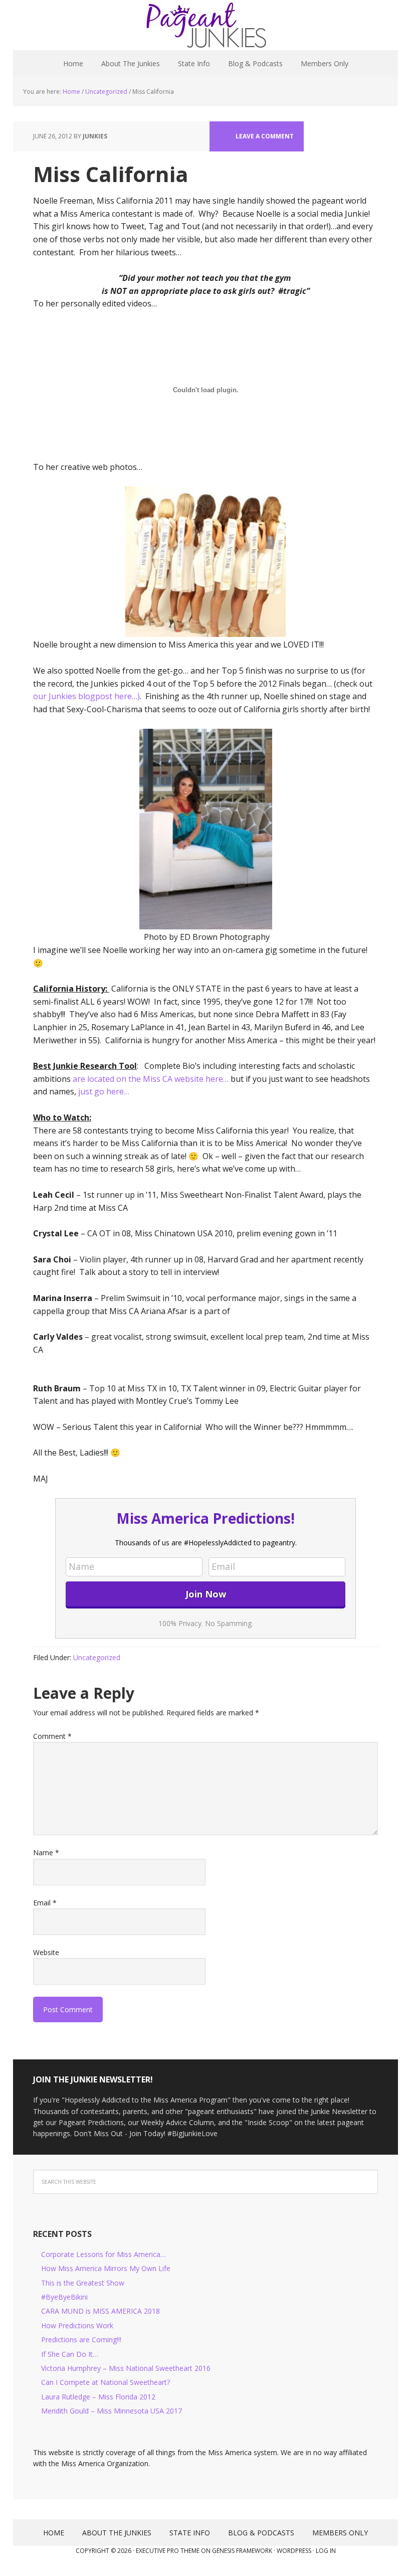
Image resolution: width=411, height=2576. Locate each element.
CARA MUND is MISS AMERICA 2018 (100, 2311)
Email (45, 1903)
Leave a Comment (265, 136)
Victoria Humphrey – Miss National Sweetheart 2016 (126, 2368)
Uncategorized (97, 1657)
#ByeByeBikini (64, 2297)
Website (46, 1952)
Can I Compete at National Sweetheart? (106, 2382)
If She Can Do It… (70, 2354)
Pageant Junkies (205, 25)
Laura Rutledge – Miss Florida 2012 (98, 2397)
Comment (52, 1736)
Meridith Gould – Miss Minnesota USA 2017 (112, 2411)
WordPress (294, 2551)
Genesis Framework (242, 2551)
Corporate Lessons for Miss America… (104, 2254)
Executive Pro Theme (168, 2551)
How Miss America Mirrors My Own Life (106, 2268)
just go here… (104, 1091)
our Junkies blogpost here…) (86, 696)
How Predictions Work (77, 2325)
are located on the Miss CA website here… (151, 1079)
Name (46, 1853)
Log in (326, 2551)
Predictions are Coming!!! (81, 2340)
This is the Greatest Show (83, 2283)
